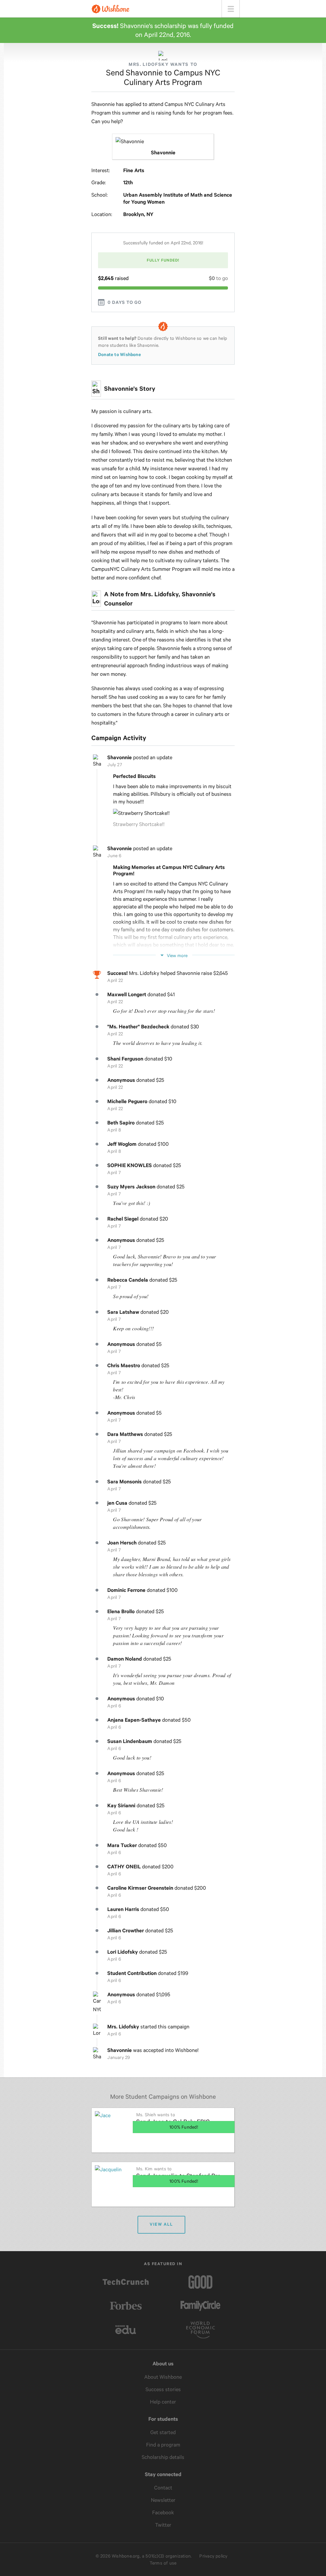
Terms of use (163, 2563)
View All (161, 2224)
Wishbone (110, 9)
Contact (163, 2488)
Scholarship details (163, 2457)
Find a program (163, 2445)
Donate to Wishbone (120, 354)
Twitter (163, 2525)
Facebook (163, 2513)
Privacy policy (213, 2556)
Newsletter (163, 2500)
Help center (163, 2402)
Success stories (163, 2389)
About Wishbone (163, 2377)
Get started (163, 2432)
